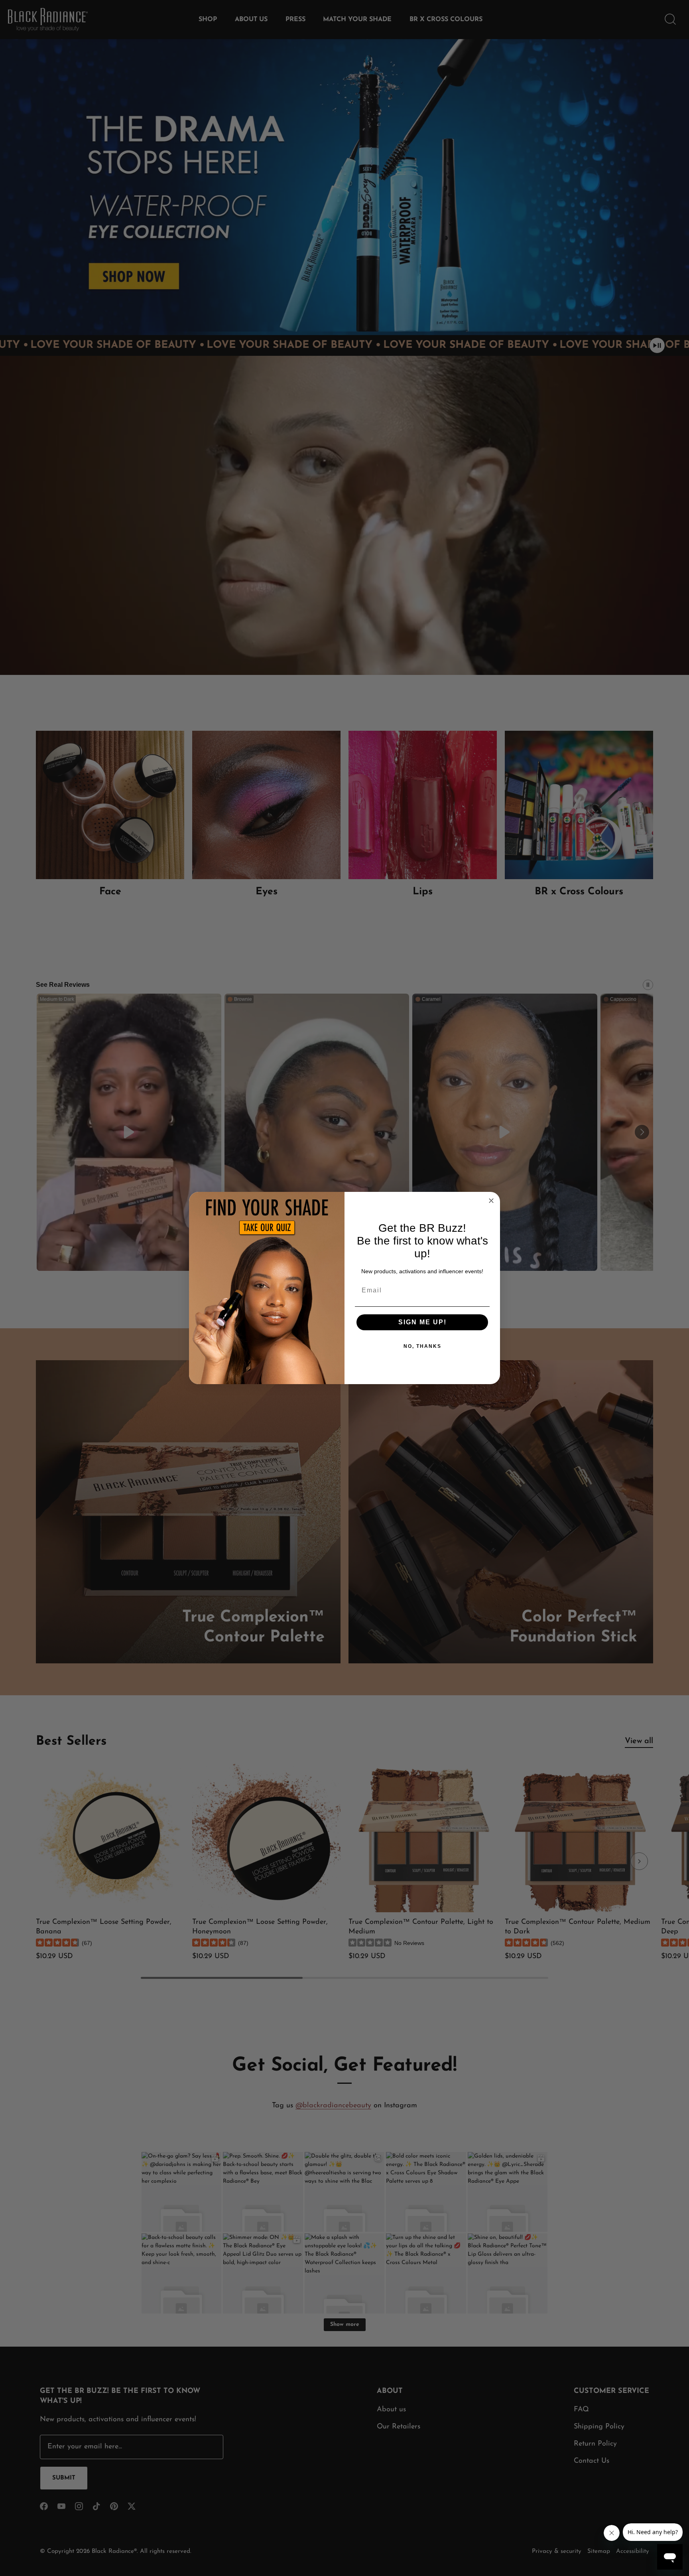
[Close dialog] (491, 1201)
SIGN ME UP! (422, 1322)
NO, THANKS (422, 1346)
